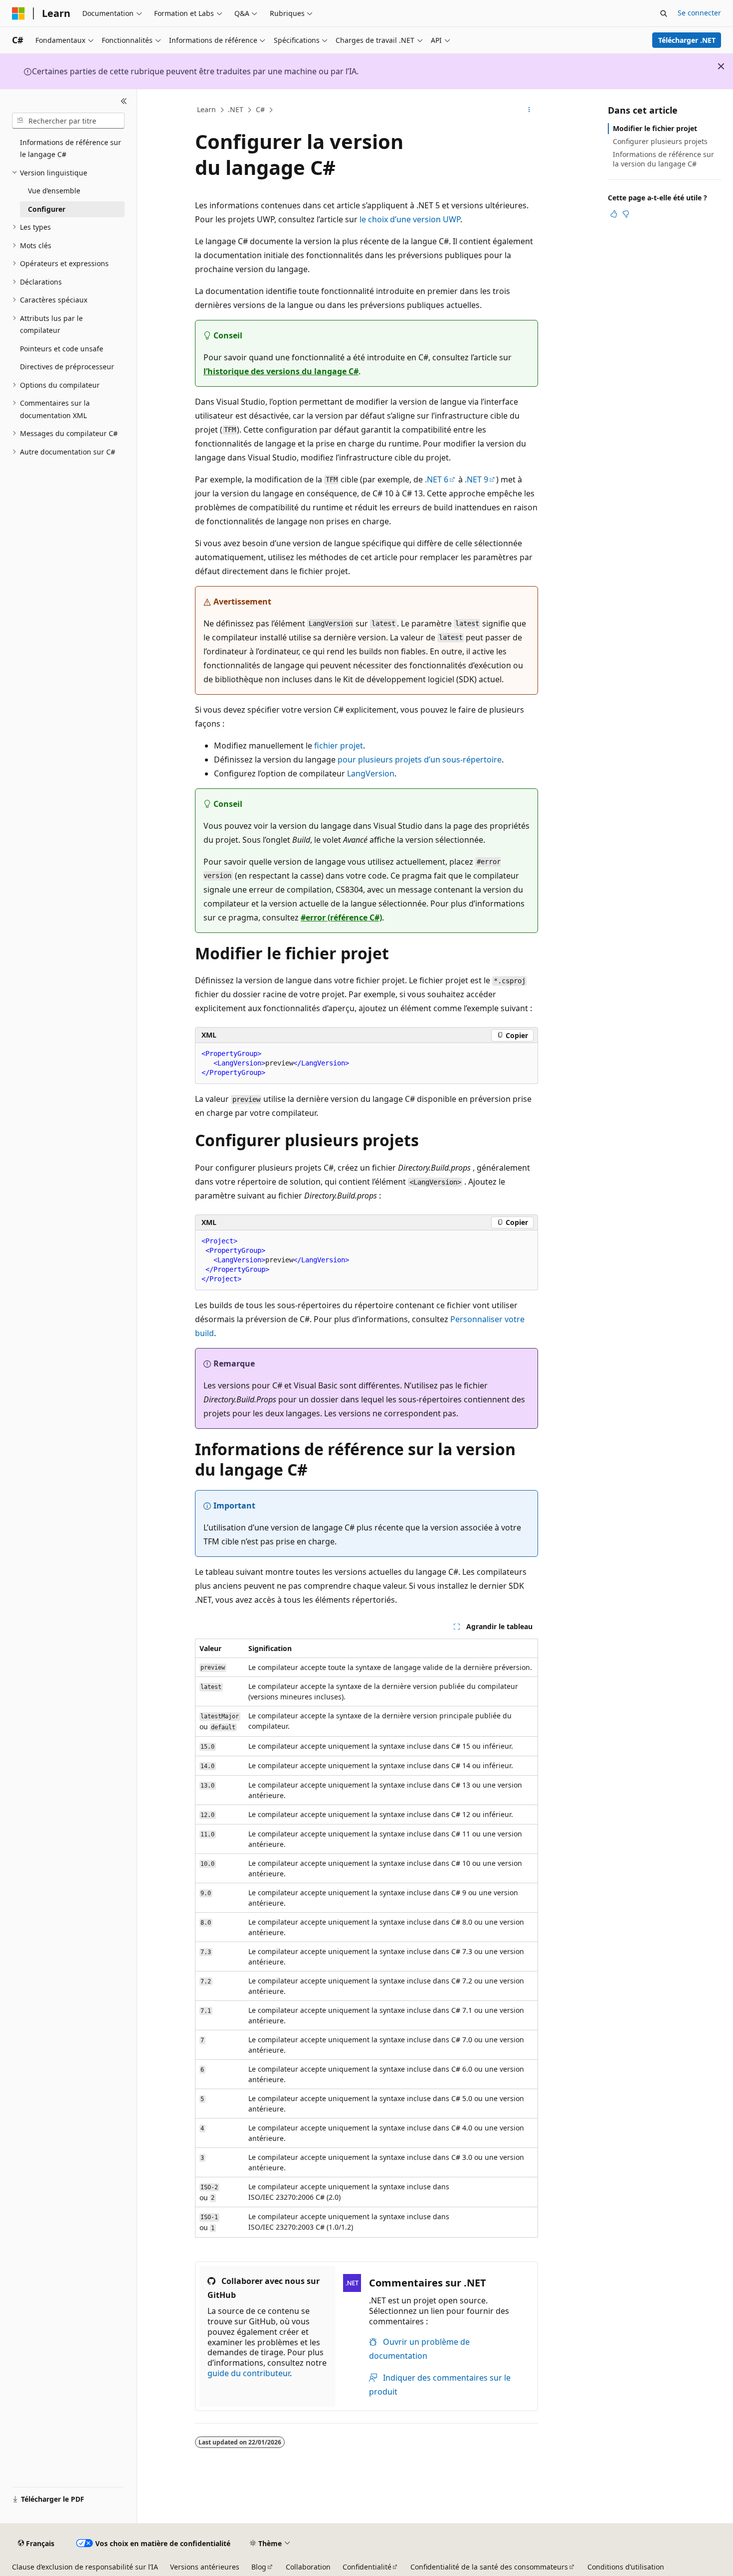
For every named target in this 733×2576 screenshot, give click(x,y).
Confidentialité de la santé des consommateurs (489, 2567)
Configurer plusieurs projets (660, 141)
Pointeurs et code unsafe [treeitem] (62, 349)
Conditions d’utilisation (626, 2567)
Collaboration (308, 2567)
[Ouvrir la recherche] (664, 13)
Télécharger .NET (687, 40)
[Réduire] (124, 101)
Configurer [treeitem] (47, 209)
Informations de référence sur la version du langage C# (663, 159)
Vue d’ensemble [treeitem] (54, 191)
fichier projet (339, 746)
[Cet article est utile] (614, 214)
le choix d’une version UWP (410, 219)
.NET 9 (476, 479)
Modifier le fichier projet (655, 128)
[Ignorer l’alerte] (721, 66)
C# (260, 109)
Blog (259, 2567)
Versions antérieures (205, 2567)
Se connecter (699, 13)
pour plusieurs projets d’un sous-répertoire (420, 759)
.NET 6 (437, 479)
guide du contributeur (249, 2373)
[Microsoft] (18, 13)
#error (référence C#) (341, 917)
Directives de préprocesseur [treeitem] (67, 367)
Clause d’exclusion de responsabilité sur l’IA (85, 2567)
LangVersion (371, 773)
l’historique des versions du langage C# (281, 371)
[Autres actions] (529, 110)
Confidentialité (367, 2567)
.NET (236, 109)
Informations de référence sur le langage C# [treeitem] (71, 149)
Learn (206, 109)
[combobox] (68, 121)
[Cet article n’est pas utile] (626, 214)
